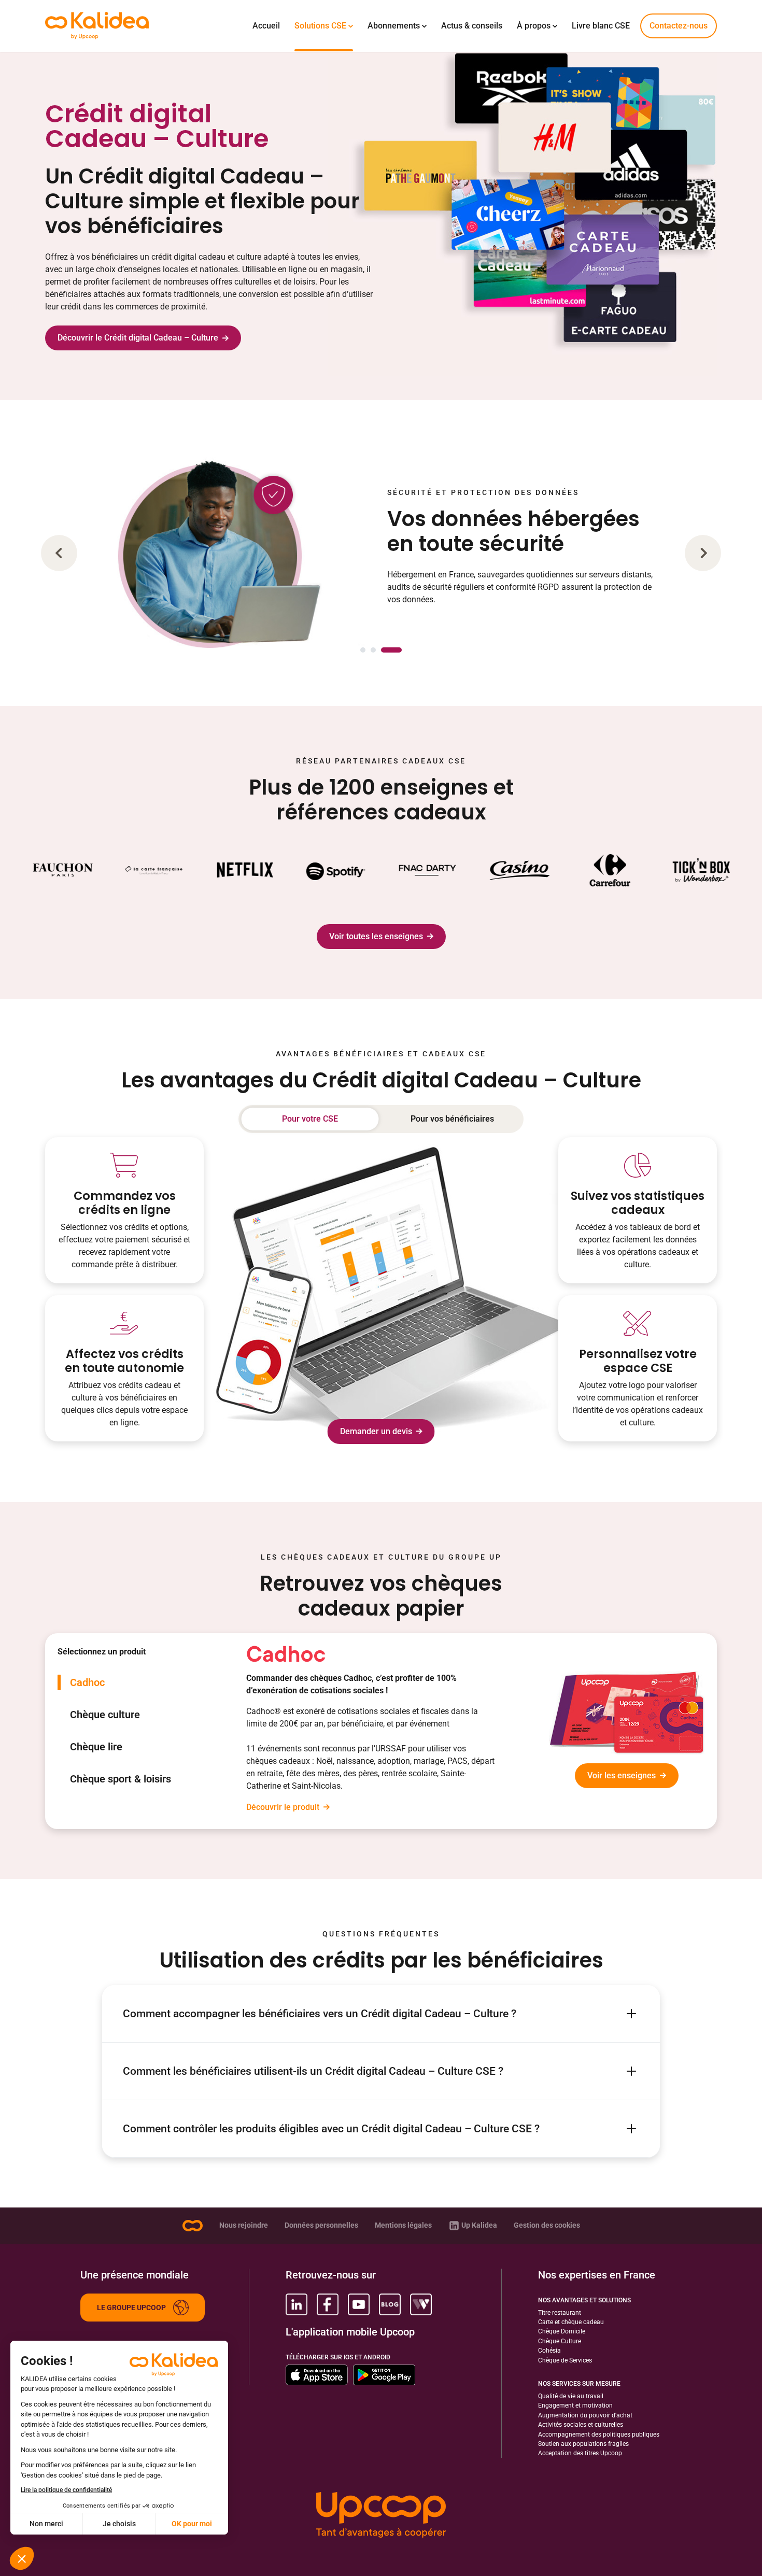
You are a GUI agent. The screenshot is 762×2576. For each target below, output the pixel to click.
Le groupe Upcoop (131, 2308)
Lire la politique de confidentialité (66, 2490)
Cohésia (549, 2351)
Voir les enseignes (622, 1775)
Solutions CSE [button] (320, 26)
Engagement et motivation (575, 2405)
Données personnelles (321, 2225)
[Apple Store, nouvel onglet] (317, 2375)
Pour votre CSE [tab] (310, 1119)
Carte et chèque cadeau (571, 2322)
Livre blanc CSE (601, 26)
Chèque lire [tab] (96, 1747)
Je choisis (119, 2524)
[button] (59, 553)
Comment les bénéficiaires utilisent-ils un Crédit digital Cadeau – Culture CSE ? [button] (313, 2071)
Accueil (266, 26)
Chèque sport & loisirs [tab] (121, 1779)
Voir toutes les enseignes (376, 936)
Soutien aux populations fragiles (583, 2444)
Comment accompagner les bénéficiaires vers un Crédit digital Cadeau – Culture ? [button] (320, 2013)
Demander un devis (376, 1431)
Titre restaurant (560, 2313)
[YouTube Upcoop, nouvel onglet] (359, 2304)
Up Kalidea (479, 2225)
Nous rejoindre (244, 2225)
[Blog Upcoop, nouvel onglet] (390, 2304)
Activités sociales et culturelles (581, 2425)
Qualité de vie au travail (571, 2396)
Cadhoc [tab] (87, 1682)
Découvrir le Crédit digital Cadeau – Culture (138, 338)
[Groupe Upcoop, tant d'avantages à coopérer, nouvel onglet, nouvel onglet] (381, 2516)
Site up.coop (192, 2226)
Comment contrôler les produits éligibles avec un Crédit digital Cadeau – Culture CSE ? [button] (331, 2128)
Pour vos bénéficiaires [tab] (452, 1119)
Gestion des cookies (547, 2225)
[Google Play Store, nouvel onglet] (384, 2375)
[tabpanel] (475, 1731)
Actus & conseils (472, 26)
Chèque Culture (560, 2341)
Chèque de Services (565, 2360)
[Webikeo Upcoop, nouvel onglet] (421, 2304)
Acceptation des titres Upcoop (580, 2453)
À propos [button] (534, 26)
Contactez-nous (679, 26)
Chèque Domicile (562, 2331)
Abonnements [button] (394, 26)
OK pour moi (192, 2524)
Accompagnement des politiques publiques (599, 2435)
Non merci (46, 2524)
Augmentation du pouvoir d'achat (585, 2415)
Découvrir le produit (283, 1807)
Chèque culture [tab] (105, 1715)
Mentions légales (403, 2225)
